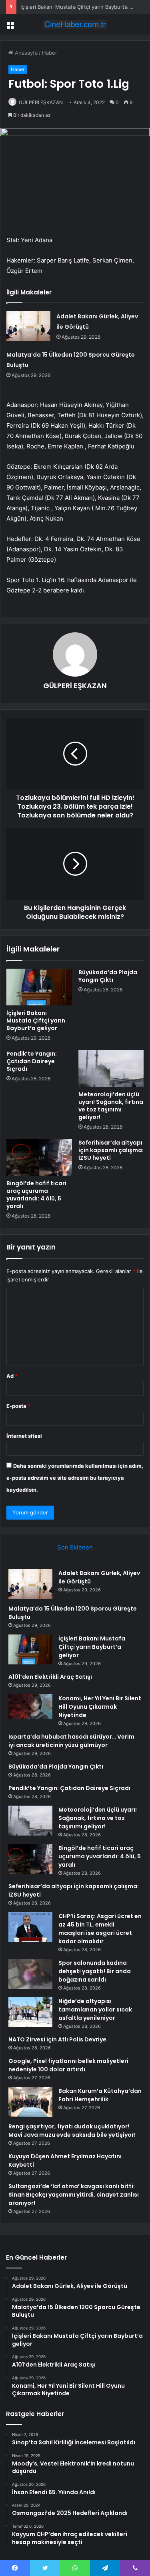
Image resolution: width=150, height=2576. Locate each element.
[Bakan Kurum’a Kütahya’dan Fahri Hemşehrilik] (30, 2102)
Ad (12, 1376)
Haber (50, 53)
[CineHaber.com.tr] (75, 24)
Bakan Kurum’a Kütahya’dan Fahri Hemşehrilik (100, 2095)
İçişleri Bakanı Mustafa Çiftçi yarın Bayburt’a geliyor (83, 7)
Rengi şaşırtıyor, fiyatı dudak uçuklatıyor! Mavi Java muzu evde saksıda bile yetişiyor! (72, 2131)
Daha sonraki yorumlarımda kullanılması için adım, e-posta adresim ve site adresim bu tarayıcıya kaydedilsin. (75, 1478)
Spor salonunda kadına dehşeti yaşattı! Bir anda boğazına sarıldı (95, 1971)
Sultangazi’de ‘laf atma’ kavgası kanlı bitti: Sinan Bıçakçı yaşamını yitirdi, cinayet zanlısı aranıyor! (74, 2195)
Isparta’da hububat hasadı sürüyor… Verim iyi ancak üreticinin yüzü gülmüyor (71, 1741)
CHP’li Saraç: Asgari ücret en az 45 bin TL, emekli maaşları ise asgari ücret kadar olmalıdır (100, 1929)
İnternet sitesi (24, 1436)
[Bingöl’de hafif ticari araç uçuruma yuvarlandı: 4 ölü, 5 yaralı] (39, 1157)
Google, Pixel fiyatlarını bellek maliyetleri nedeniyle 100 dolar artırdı (68, 2065)
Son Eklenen (75, 1547)
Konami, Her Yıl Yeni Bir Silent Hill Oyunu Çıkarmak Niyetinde (100, 1707)
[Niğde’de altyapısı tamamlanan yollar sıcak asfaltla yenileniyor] (30, 2012)
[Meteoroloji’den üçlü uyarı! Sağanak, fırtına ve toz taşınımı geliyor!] (111, 1068)
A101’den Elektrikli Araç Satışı (50, 1677)
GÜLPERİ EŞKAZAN (41, 102)
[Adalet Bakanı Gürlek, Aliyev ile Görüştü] (28, 326)
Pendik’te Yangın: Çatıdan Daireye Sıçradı (32, 1061)
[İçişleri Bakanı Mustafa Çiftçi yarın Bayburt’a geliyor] (39, 987)
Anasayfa (25, 53)
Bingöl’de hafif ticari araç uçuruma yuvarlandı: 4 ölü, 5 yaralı (36, 1195)
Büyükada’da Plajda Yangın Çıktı (108, 976)
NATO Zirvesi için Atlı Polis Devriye (57, 2039)
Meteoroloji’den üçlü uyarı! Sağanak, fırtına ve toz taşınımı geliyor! (111, 1106)
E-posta (18, 1406)
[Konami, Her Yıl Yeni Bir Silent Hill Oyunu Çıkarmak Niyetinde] (30, 1707)
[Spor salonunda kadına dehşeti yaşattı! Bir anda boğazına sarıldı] (30, 1974)
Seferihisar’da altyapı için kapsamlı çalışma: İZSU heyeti (111, 1150)
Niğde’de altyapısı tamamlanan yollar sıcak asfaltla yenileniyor (95, 2009)
